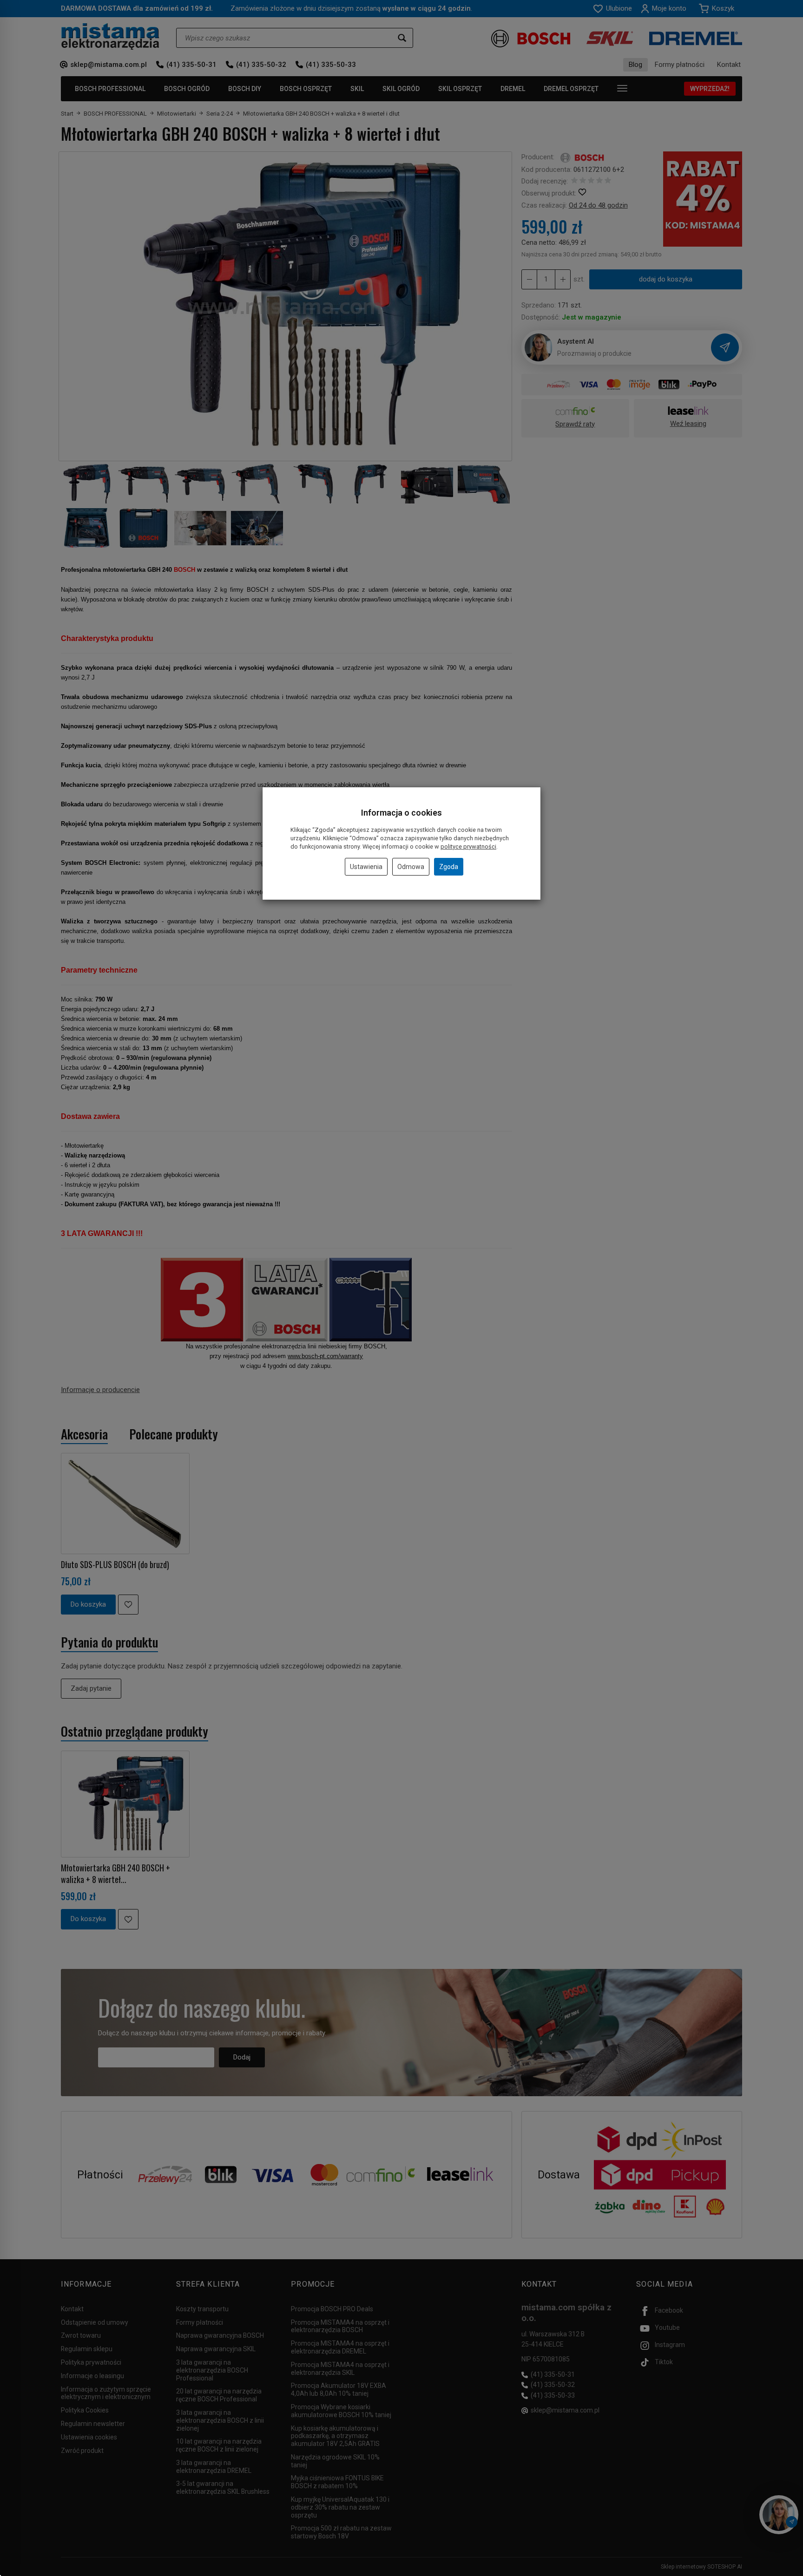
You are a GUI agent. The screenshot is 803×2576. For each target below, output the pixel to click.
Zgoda (449, 867)
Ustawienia (366, 867)
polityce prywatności (468, 847)
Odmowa (411, 867)
